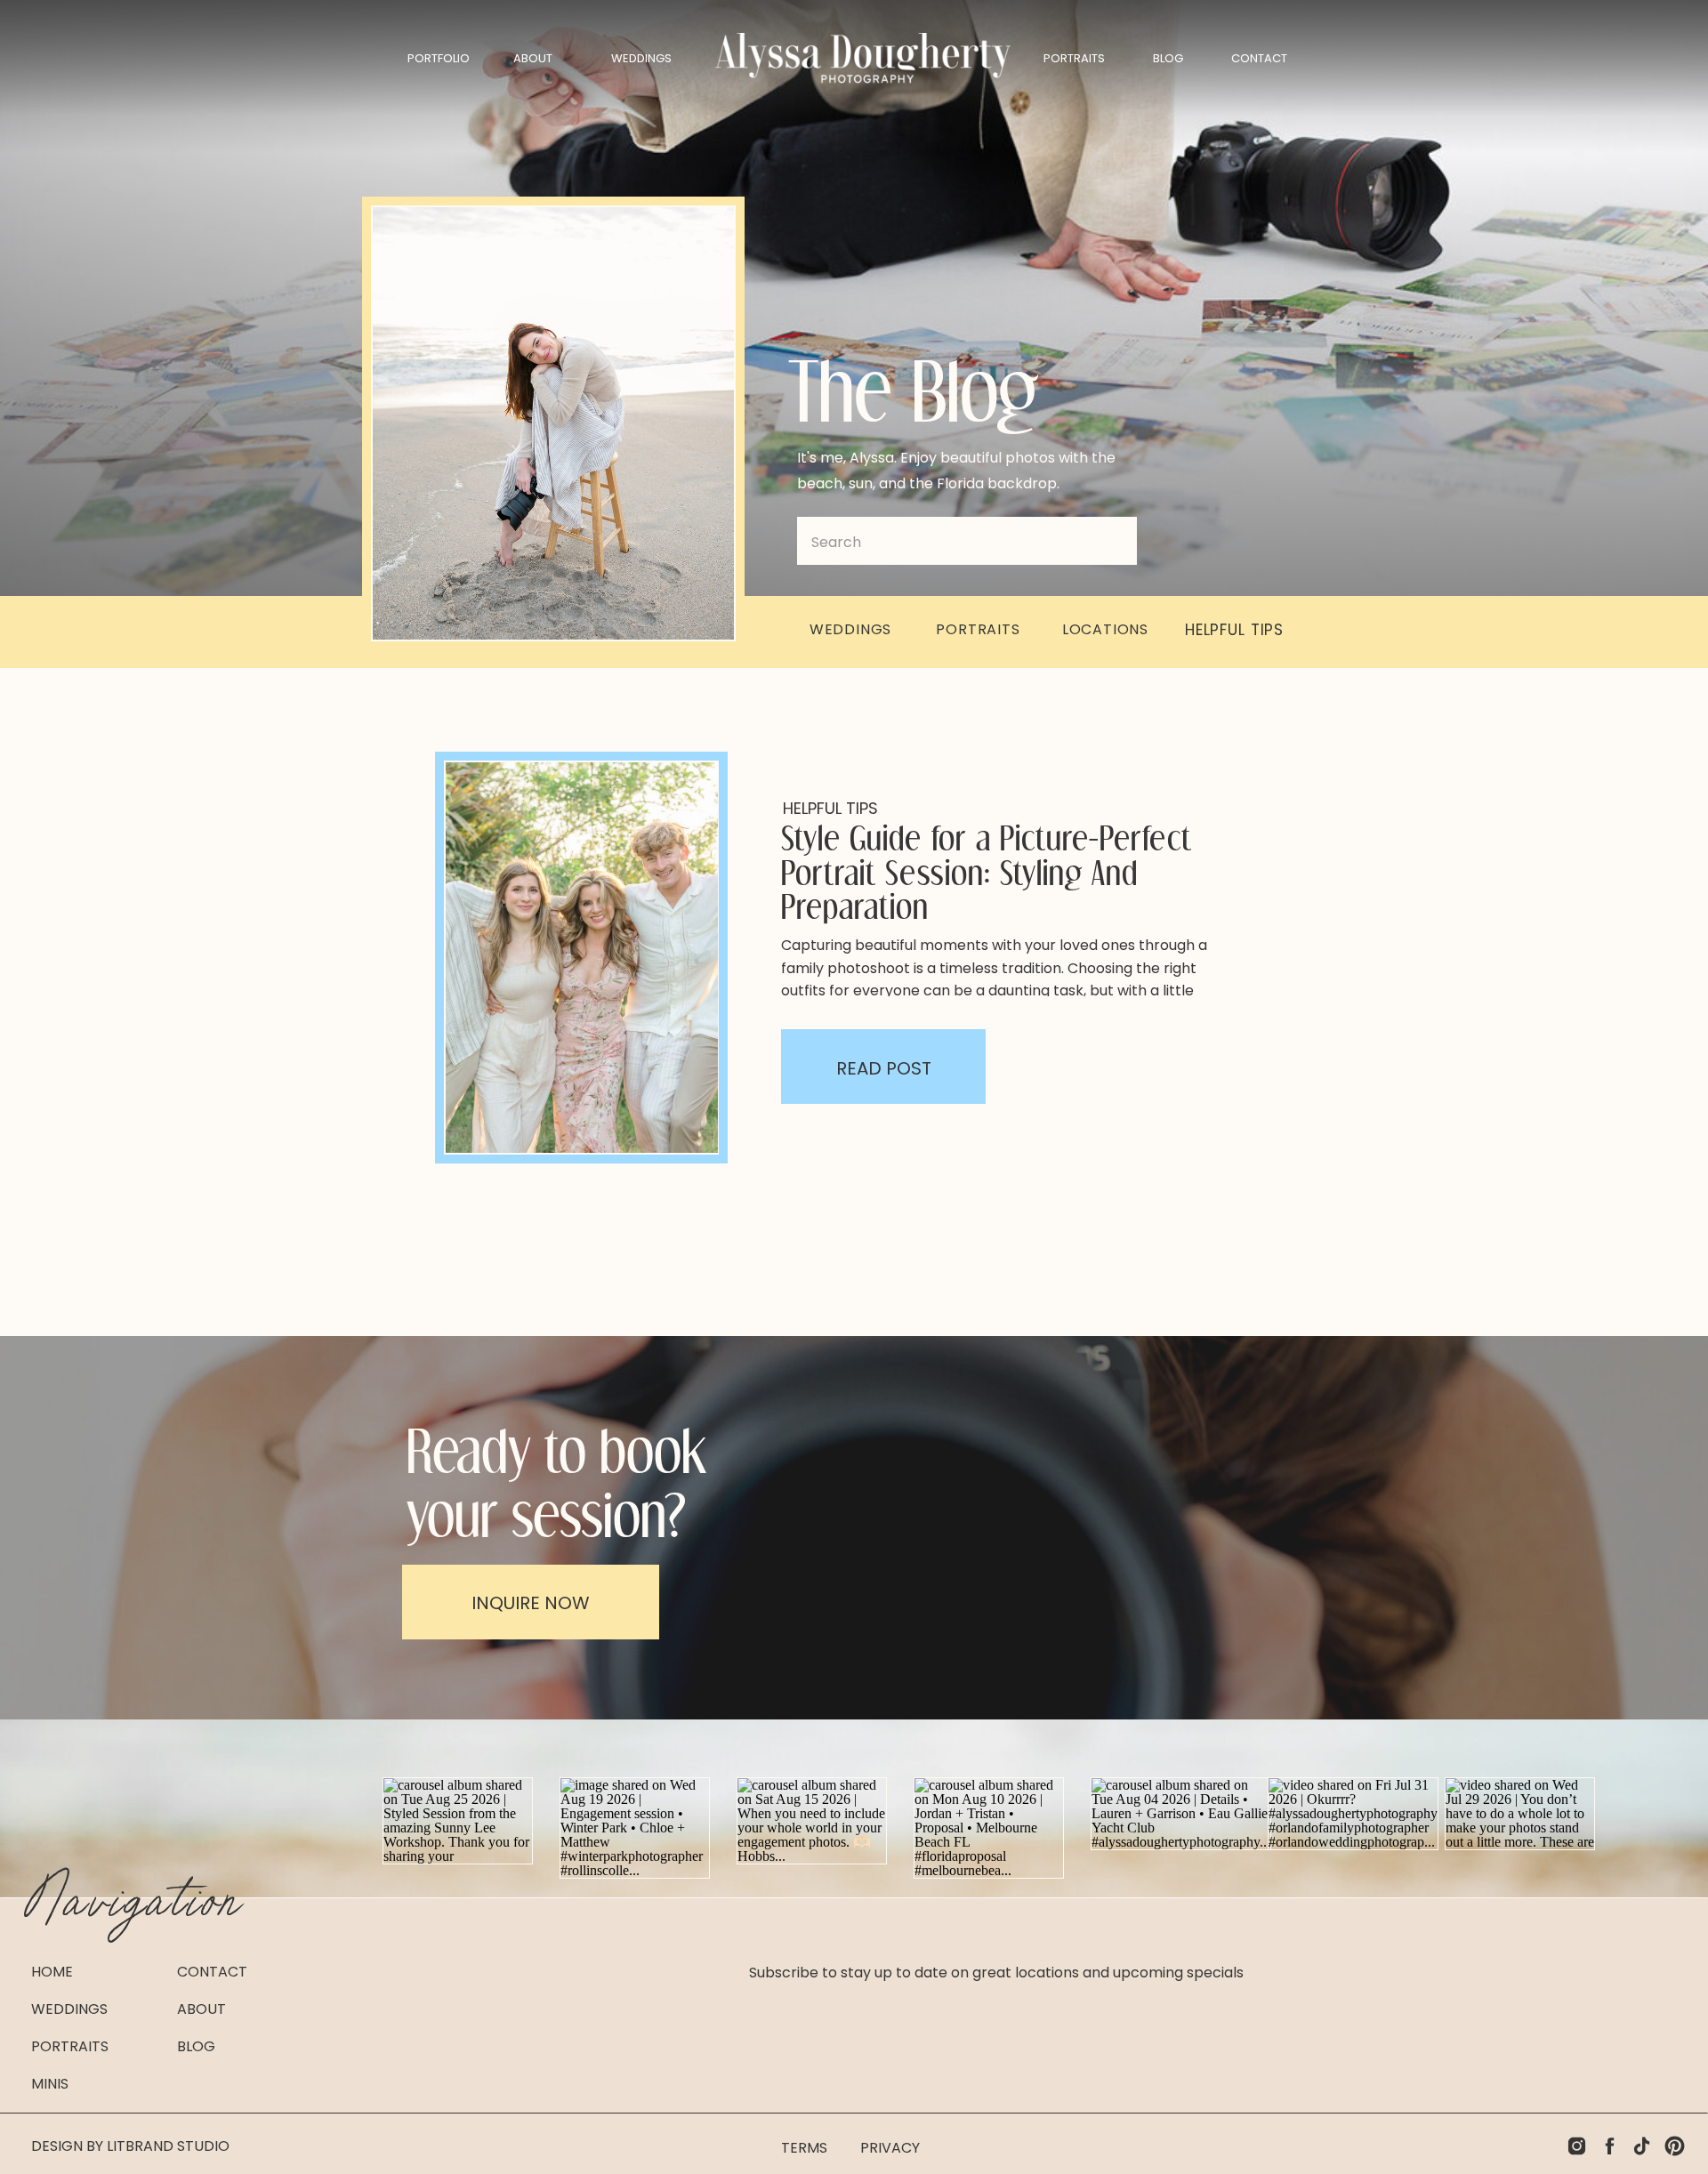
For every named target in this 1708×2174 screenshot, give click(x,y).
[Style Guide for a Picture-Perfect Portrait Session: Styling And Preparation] (582, 958)
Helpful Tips (830, 808)
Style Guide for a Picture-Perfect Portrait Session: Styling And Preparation (987, 871)
